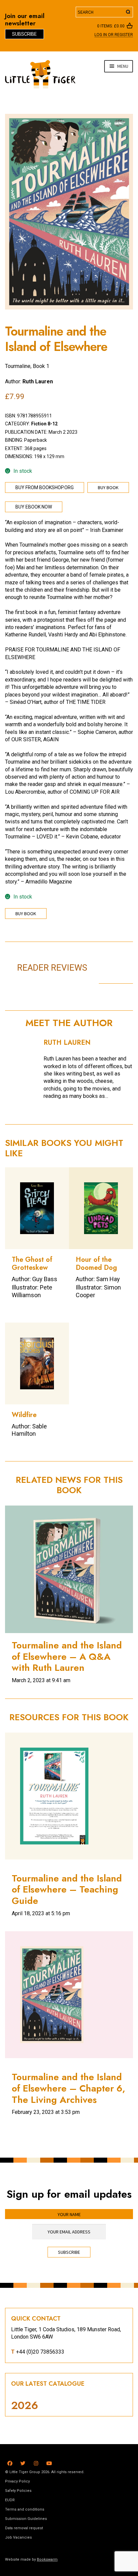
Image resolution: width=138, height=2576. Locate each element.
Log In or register (114, 35)
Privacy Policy (17, 2481)
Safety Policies (18, 2491)
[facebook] (10, 2462)
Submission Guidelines (26, 2519)
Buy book (108, 487)
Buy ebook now (34, 507)
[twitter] (23, 2462)
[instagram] (36, 2462)
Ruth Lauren (38, 381)
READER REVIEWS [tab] (52, 968)
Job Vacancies (18, 2537)
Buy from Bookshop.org (45, 487)
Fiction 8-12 (44, 424)
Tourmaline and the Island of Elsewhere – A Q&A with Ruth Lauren (67, 1656)
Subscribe (24, 34)
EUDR (10, 2500)
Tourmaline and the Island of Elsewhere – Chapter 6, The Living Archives (68, 2088)
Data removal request (24, 2528)
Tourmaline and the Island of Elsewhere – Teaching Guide (67, 1890)
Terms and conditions (25, 2509)
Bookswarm (47, 2559)
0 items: (111, 26)
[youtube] (49, 2462)
